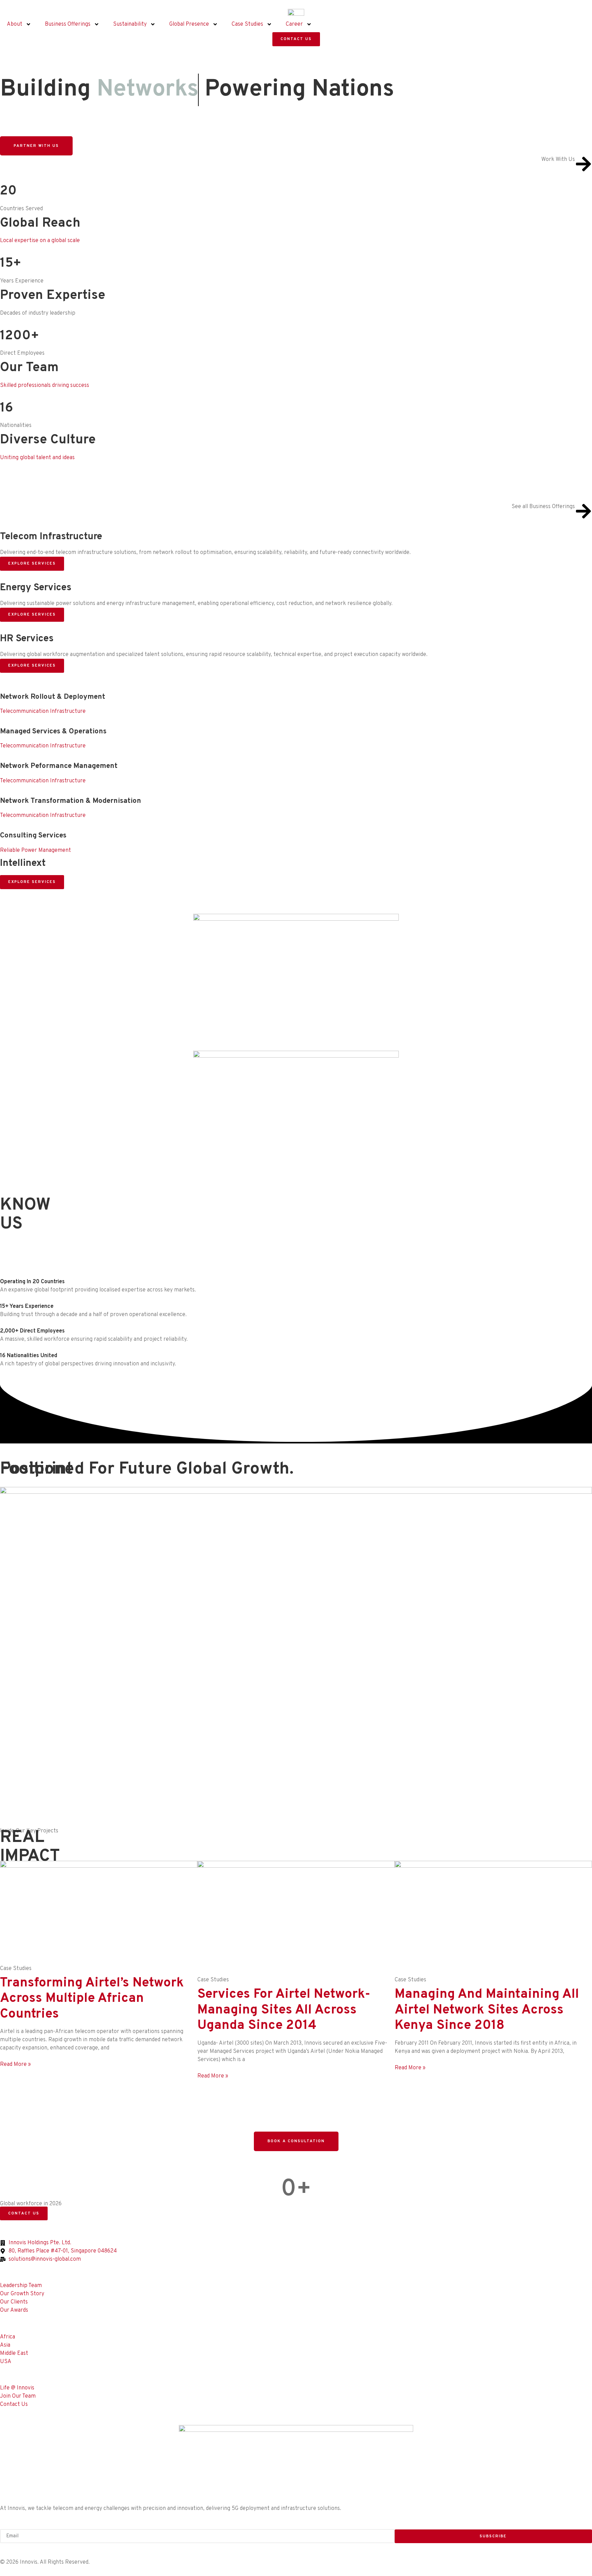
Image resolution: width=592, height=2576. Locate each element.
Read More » (15, 2064)
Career (294, 24)
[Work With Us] (583, 164)
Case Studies (247, 24)
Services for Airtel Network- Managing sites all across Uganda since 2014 (284, 2010)
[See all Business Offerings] (583, 511)
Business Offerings (68, 24)
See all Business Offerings (543, 507)
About (15, 24)
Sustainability (130, 24)
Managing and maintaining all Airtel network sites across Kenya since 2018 (487, 2010)
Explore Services (32, 564)
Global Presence (189, 24)
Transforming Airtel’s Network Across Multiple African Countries (92, 1999)
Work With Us (558, 160)
